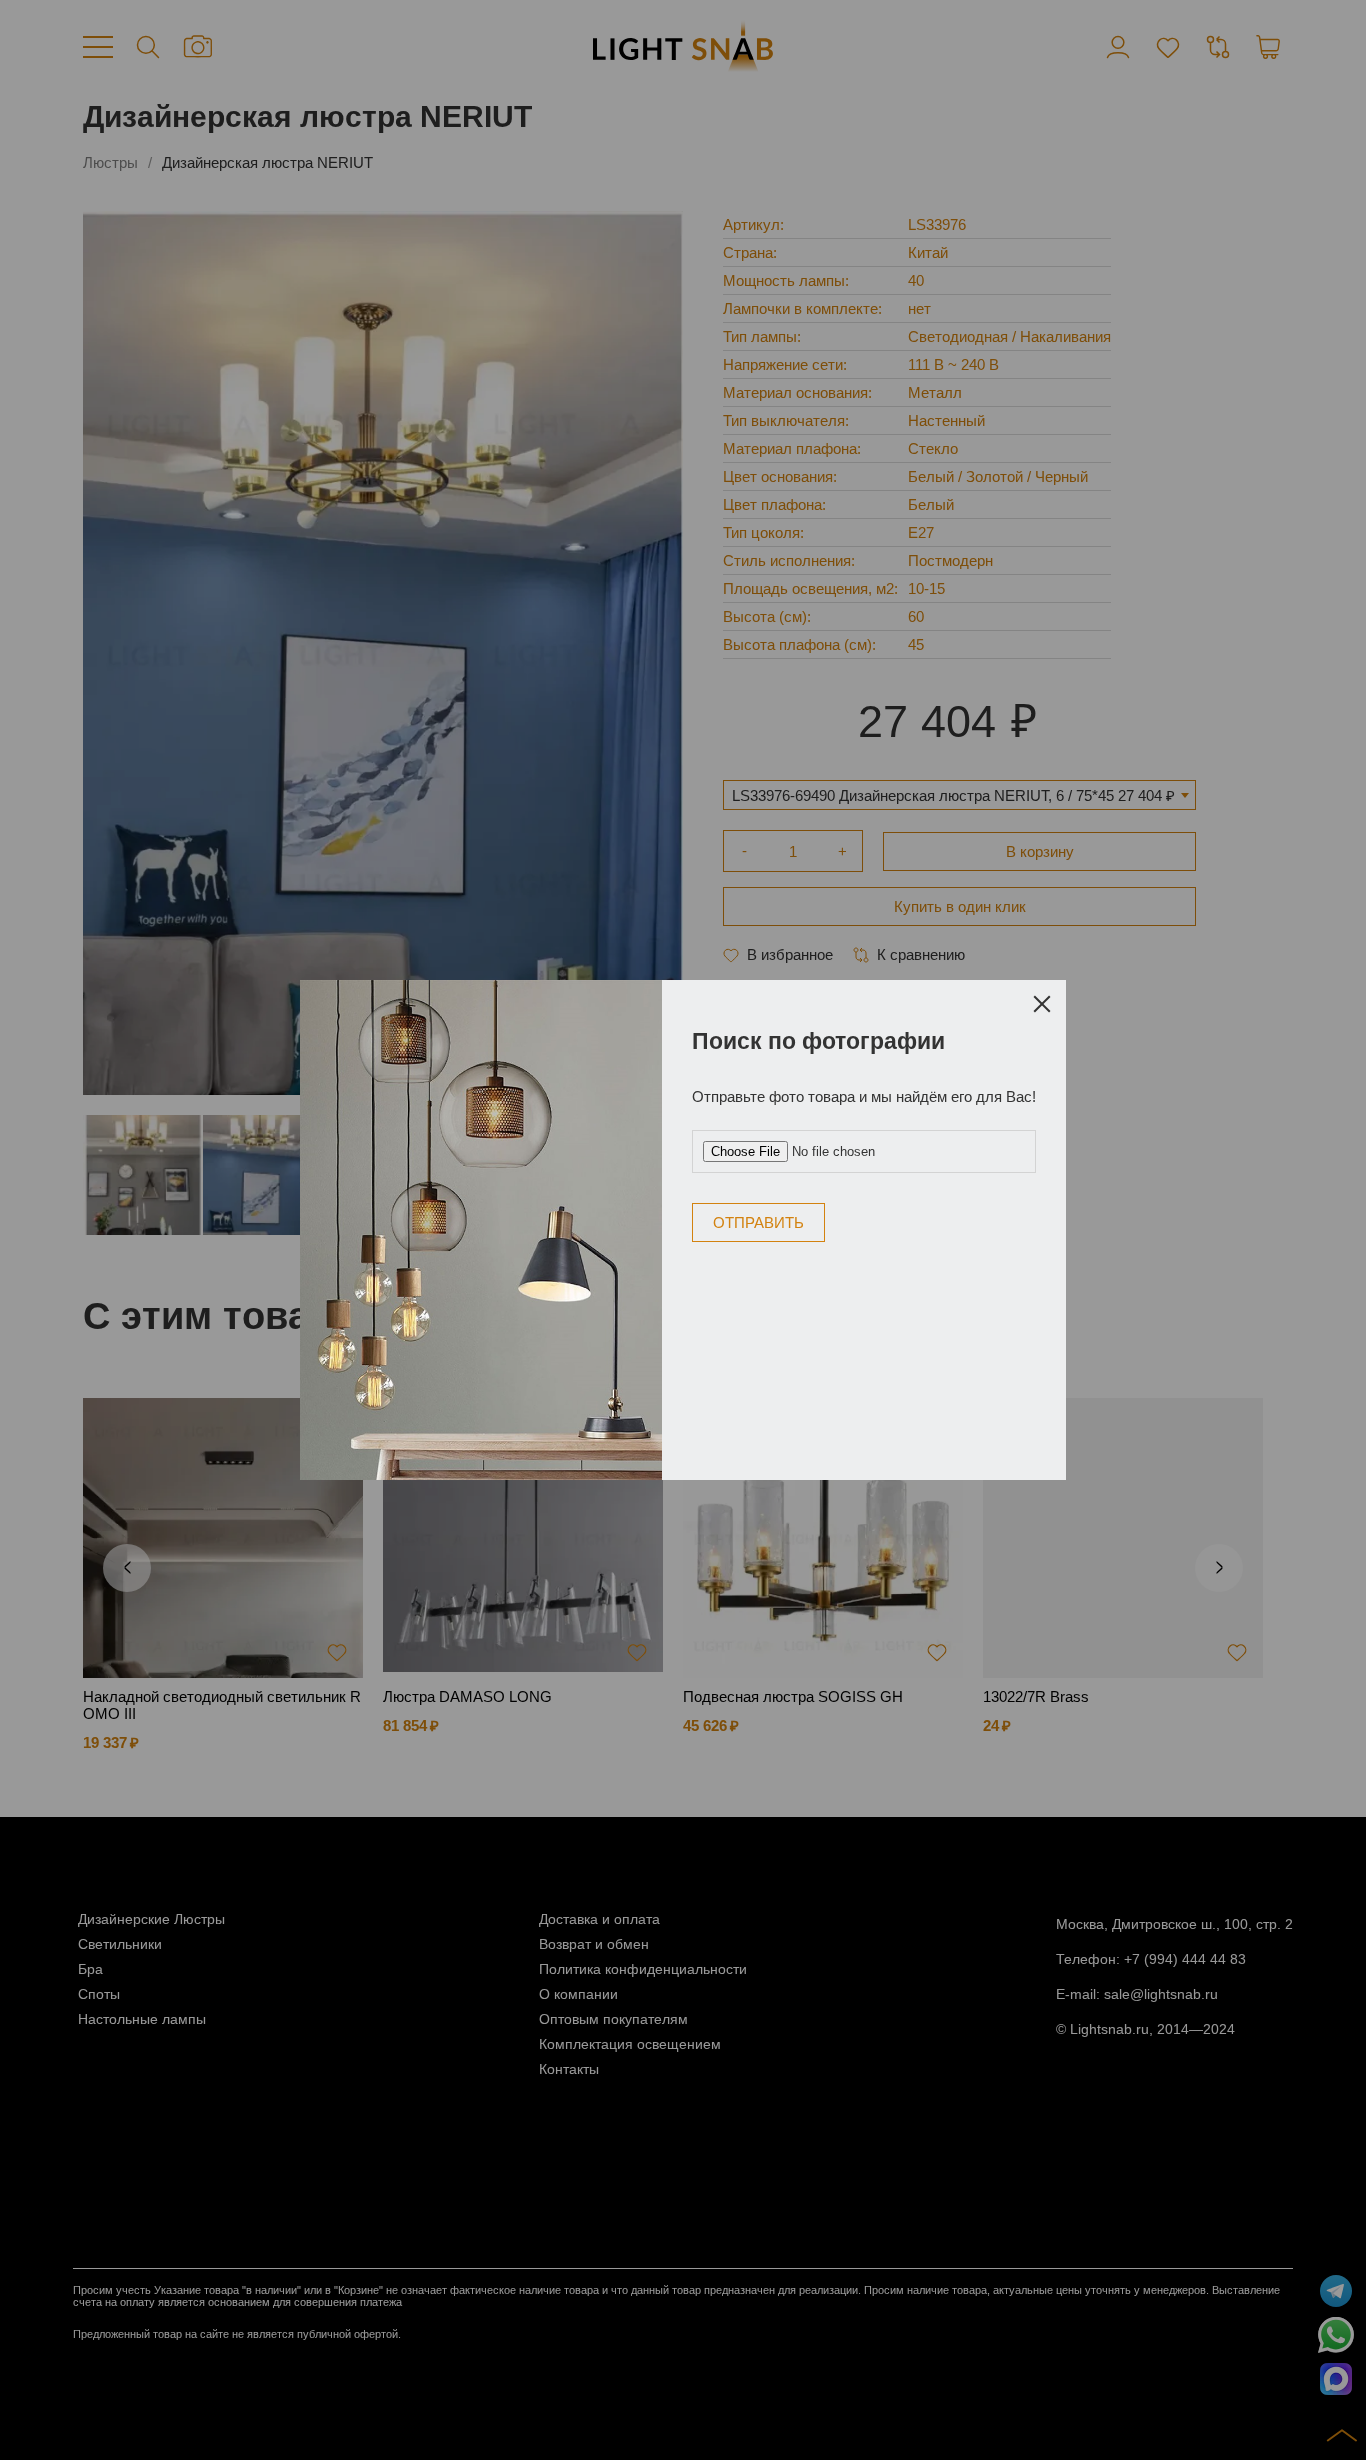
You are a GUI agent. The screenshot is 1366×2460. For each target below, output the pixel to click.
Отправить (758, 1222)
